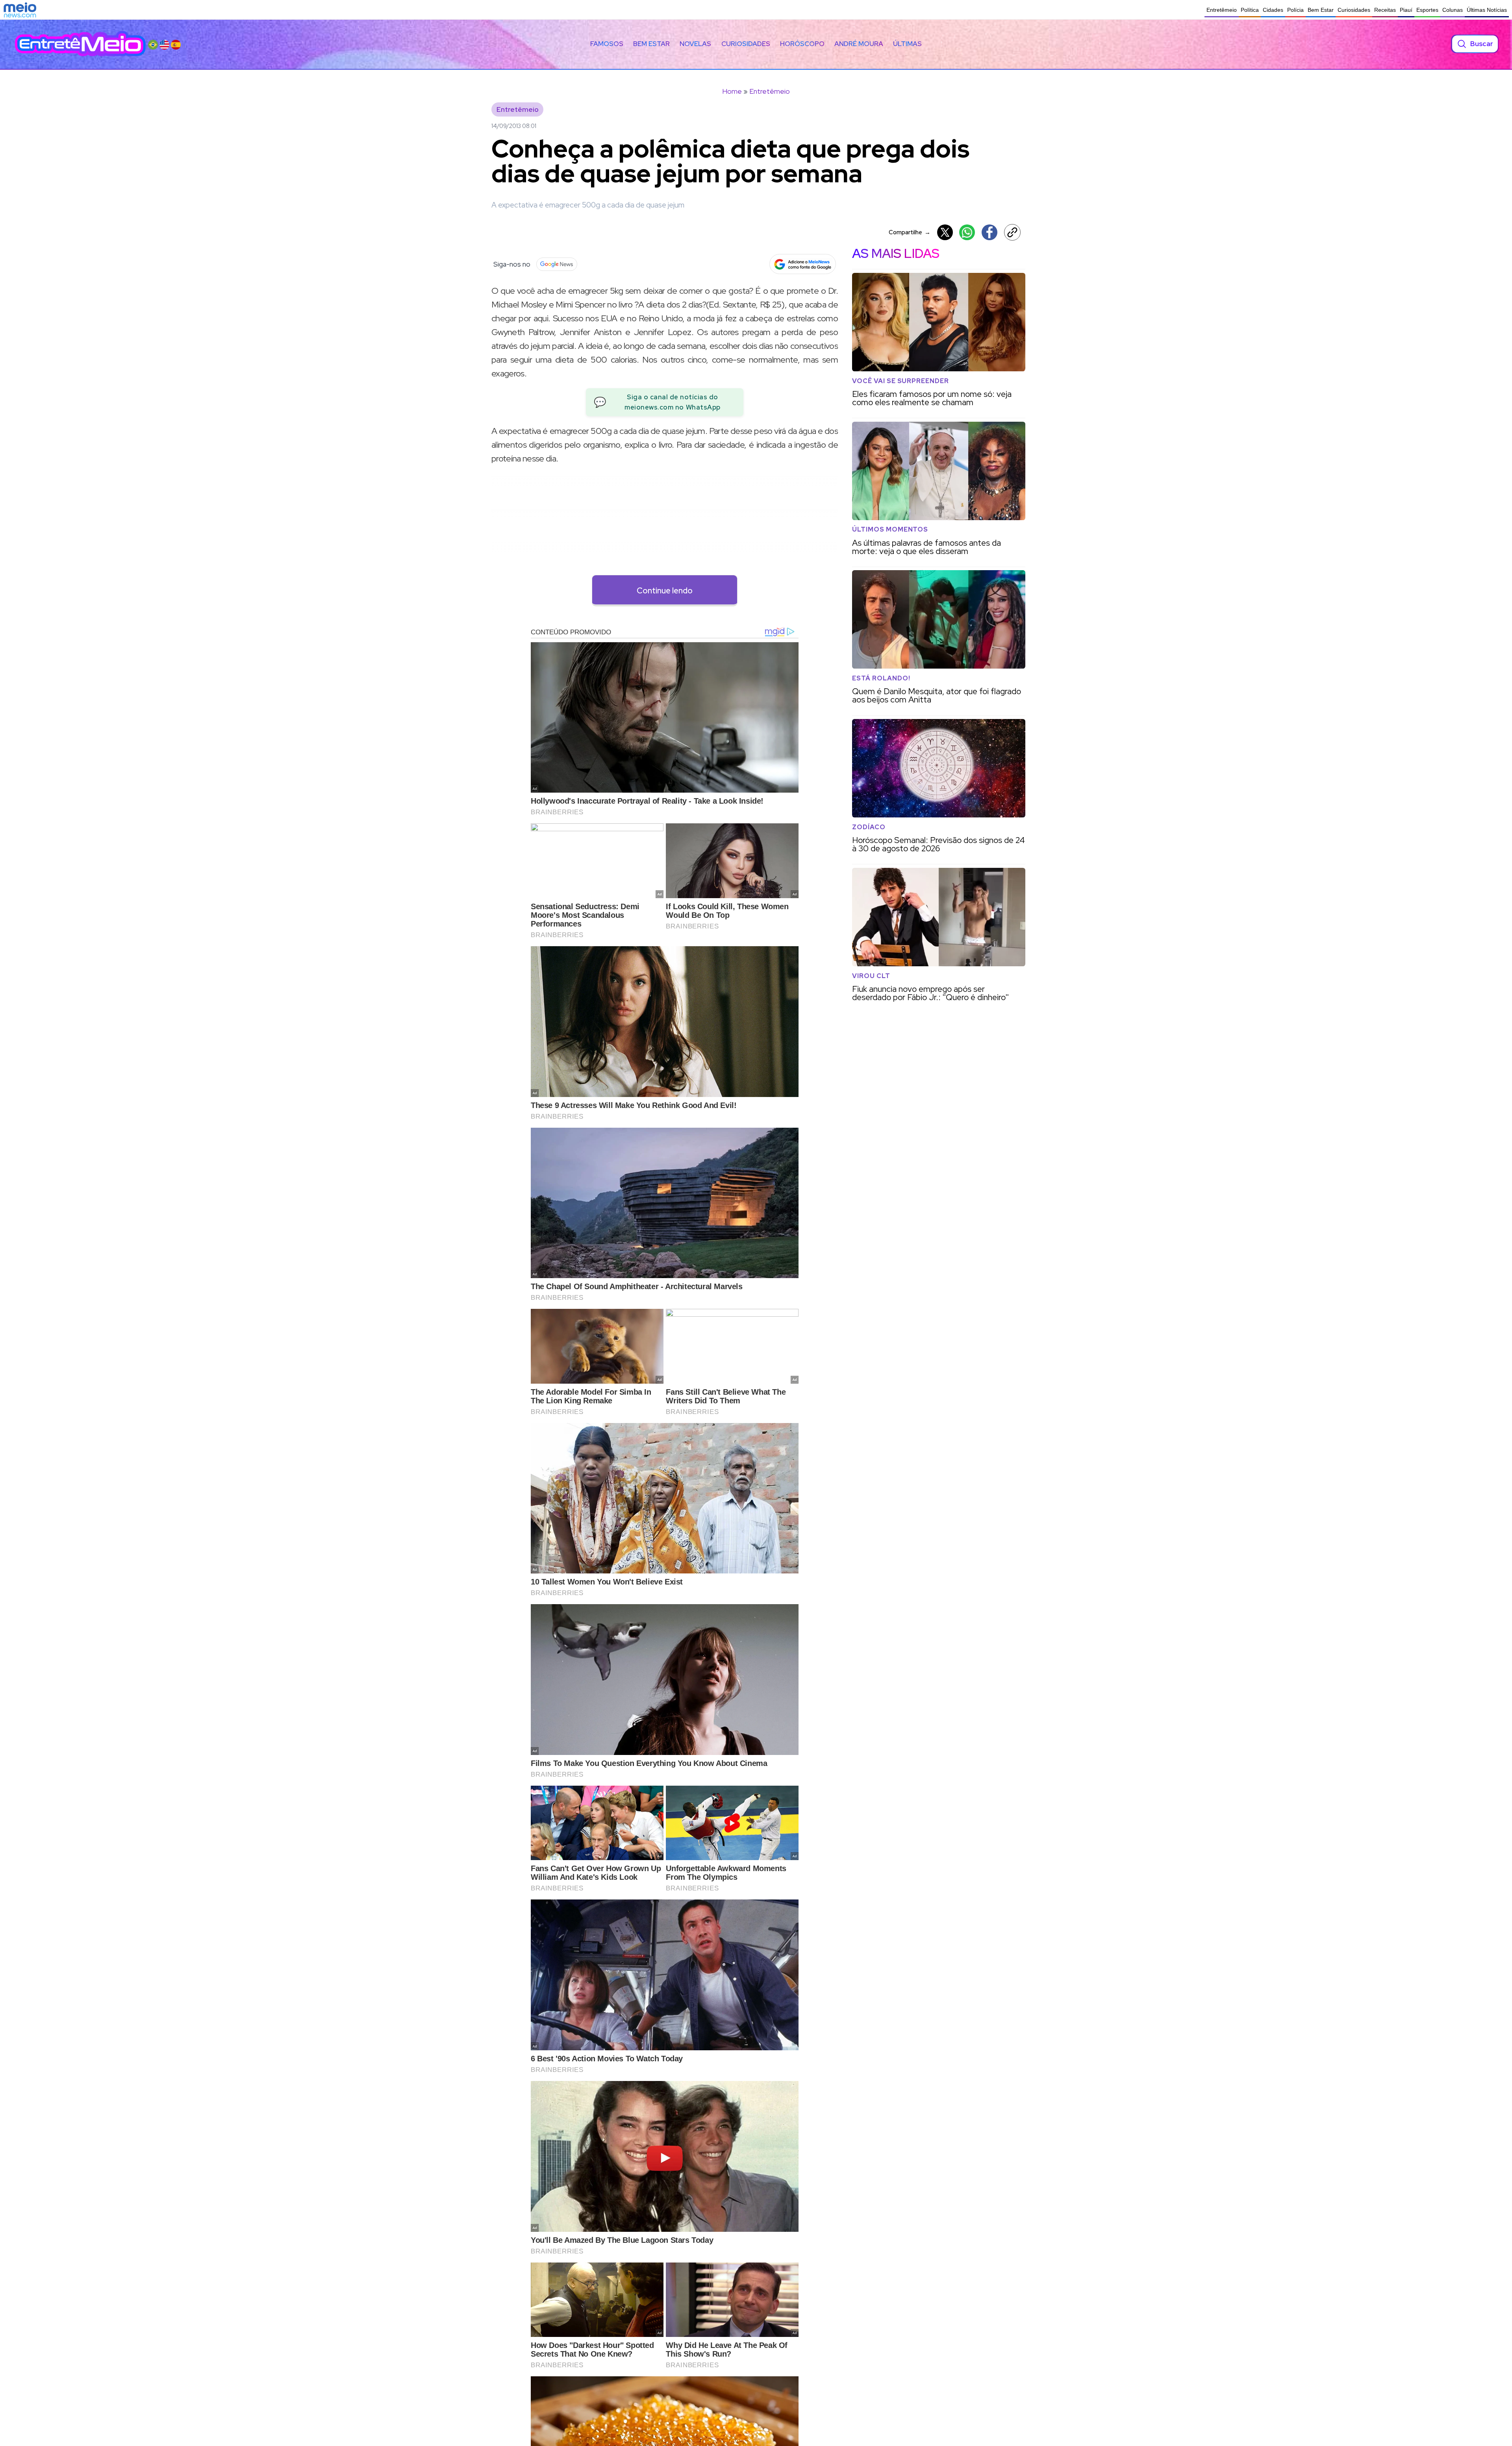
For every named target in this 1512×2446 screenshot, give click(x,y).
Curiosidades (1354, 10)
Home (732, 91)
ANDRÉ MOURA (859, 44)
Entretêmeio (1222, 10)
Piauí (1406, 10)
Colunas (1453, 10)
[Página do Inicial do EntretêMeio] (80, 44)
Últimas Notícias (1487, 10)
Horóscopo (802, 44)
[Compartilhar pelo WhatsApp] (967, 232)
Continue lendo (665, 590)
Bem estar (651, 44)
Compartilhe (910, 232)
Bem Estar (1321, 10)
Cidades (1273, 10)
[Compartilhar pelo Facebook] (989, 232)
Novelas (695, 44)
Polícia (1295, 10)
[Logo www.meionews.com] (20, 10)
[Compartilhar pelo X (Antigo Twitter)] (945, 232)
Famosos (607, 44)
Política (1250, 10)
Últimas (907, 44)
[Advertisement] (665, 526)
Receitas (1385, 10)
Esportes (1427, 10)
